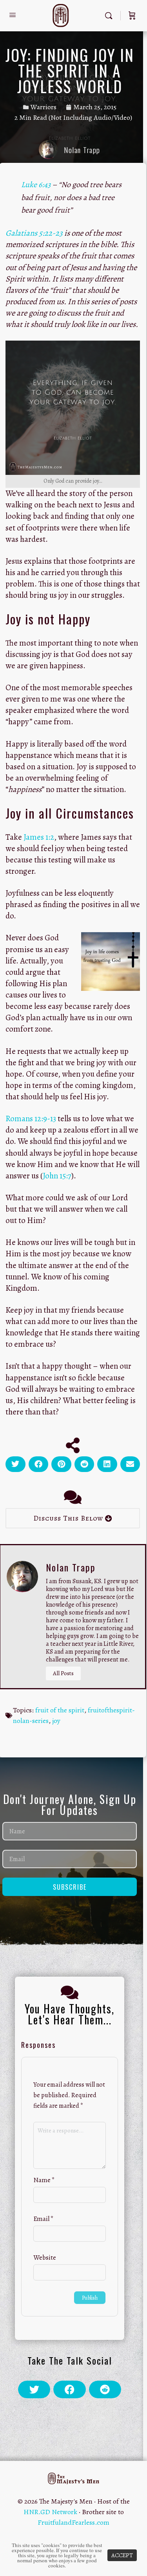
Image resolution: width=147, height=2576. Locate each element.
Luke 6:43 (36, 185)
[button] (15, 1464)
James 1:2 (39, 837)
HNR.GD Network (50, 2512)
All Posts (63, 1673)
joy (56, 1721)
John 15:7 (57, 1176)
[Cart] (132, 16)
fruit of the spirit (60, 1710)
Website (45, 2258)
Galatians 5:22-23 (34, 233)
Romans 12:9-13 (31, 1118)
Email (44, 2219)
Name (44, 2180)
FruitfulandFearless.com (73, 2522)
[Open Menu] (13, 15)
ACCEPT (122, 2555)
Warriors (44, 107)
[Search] (111, 16)
